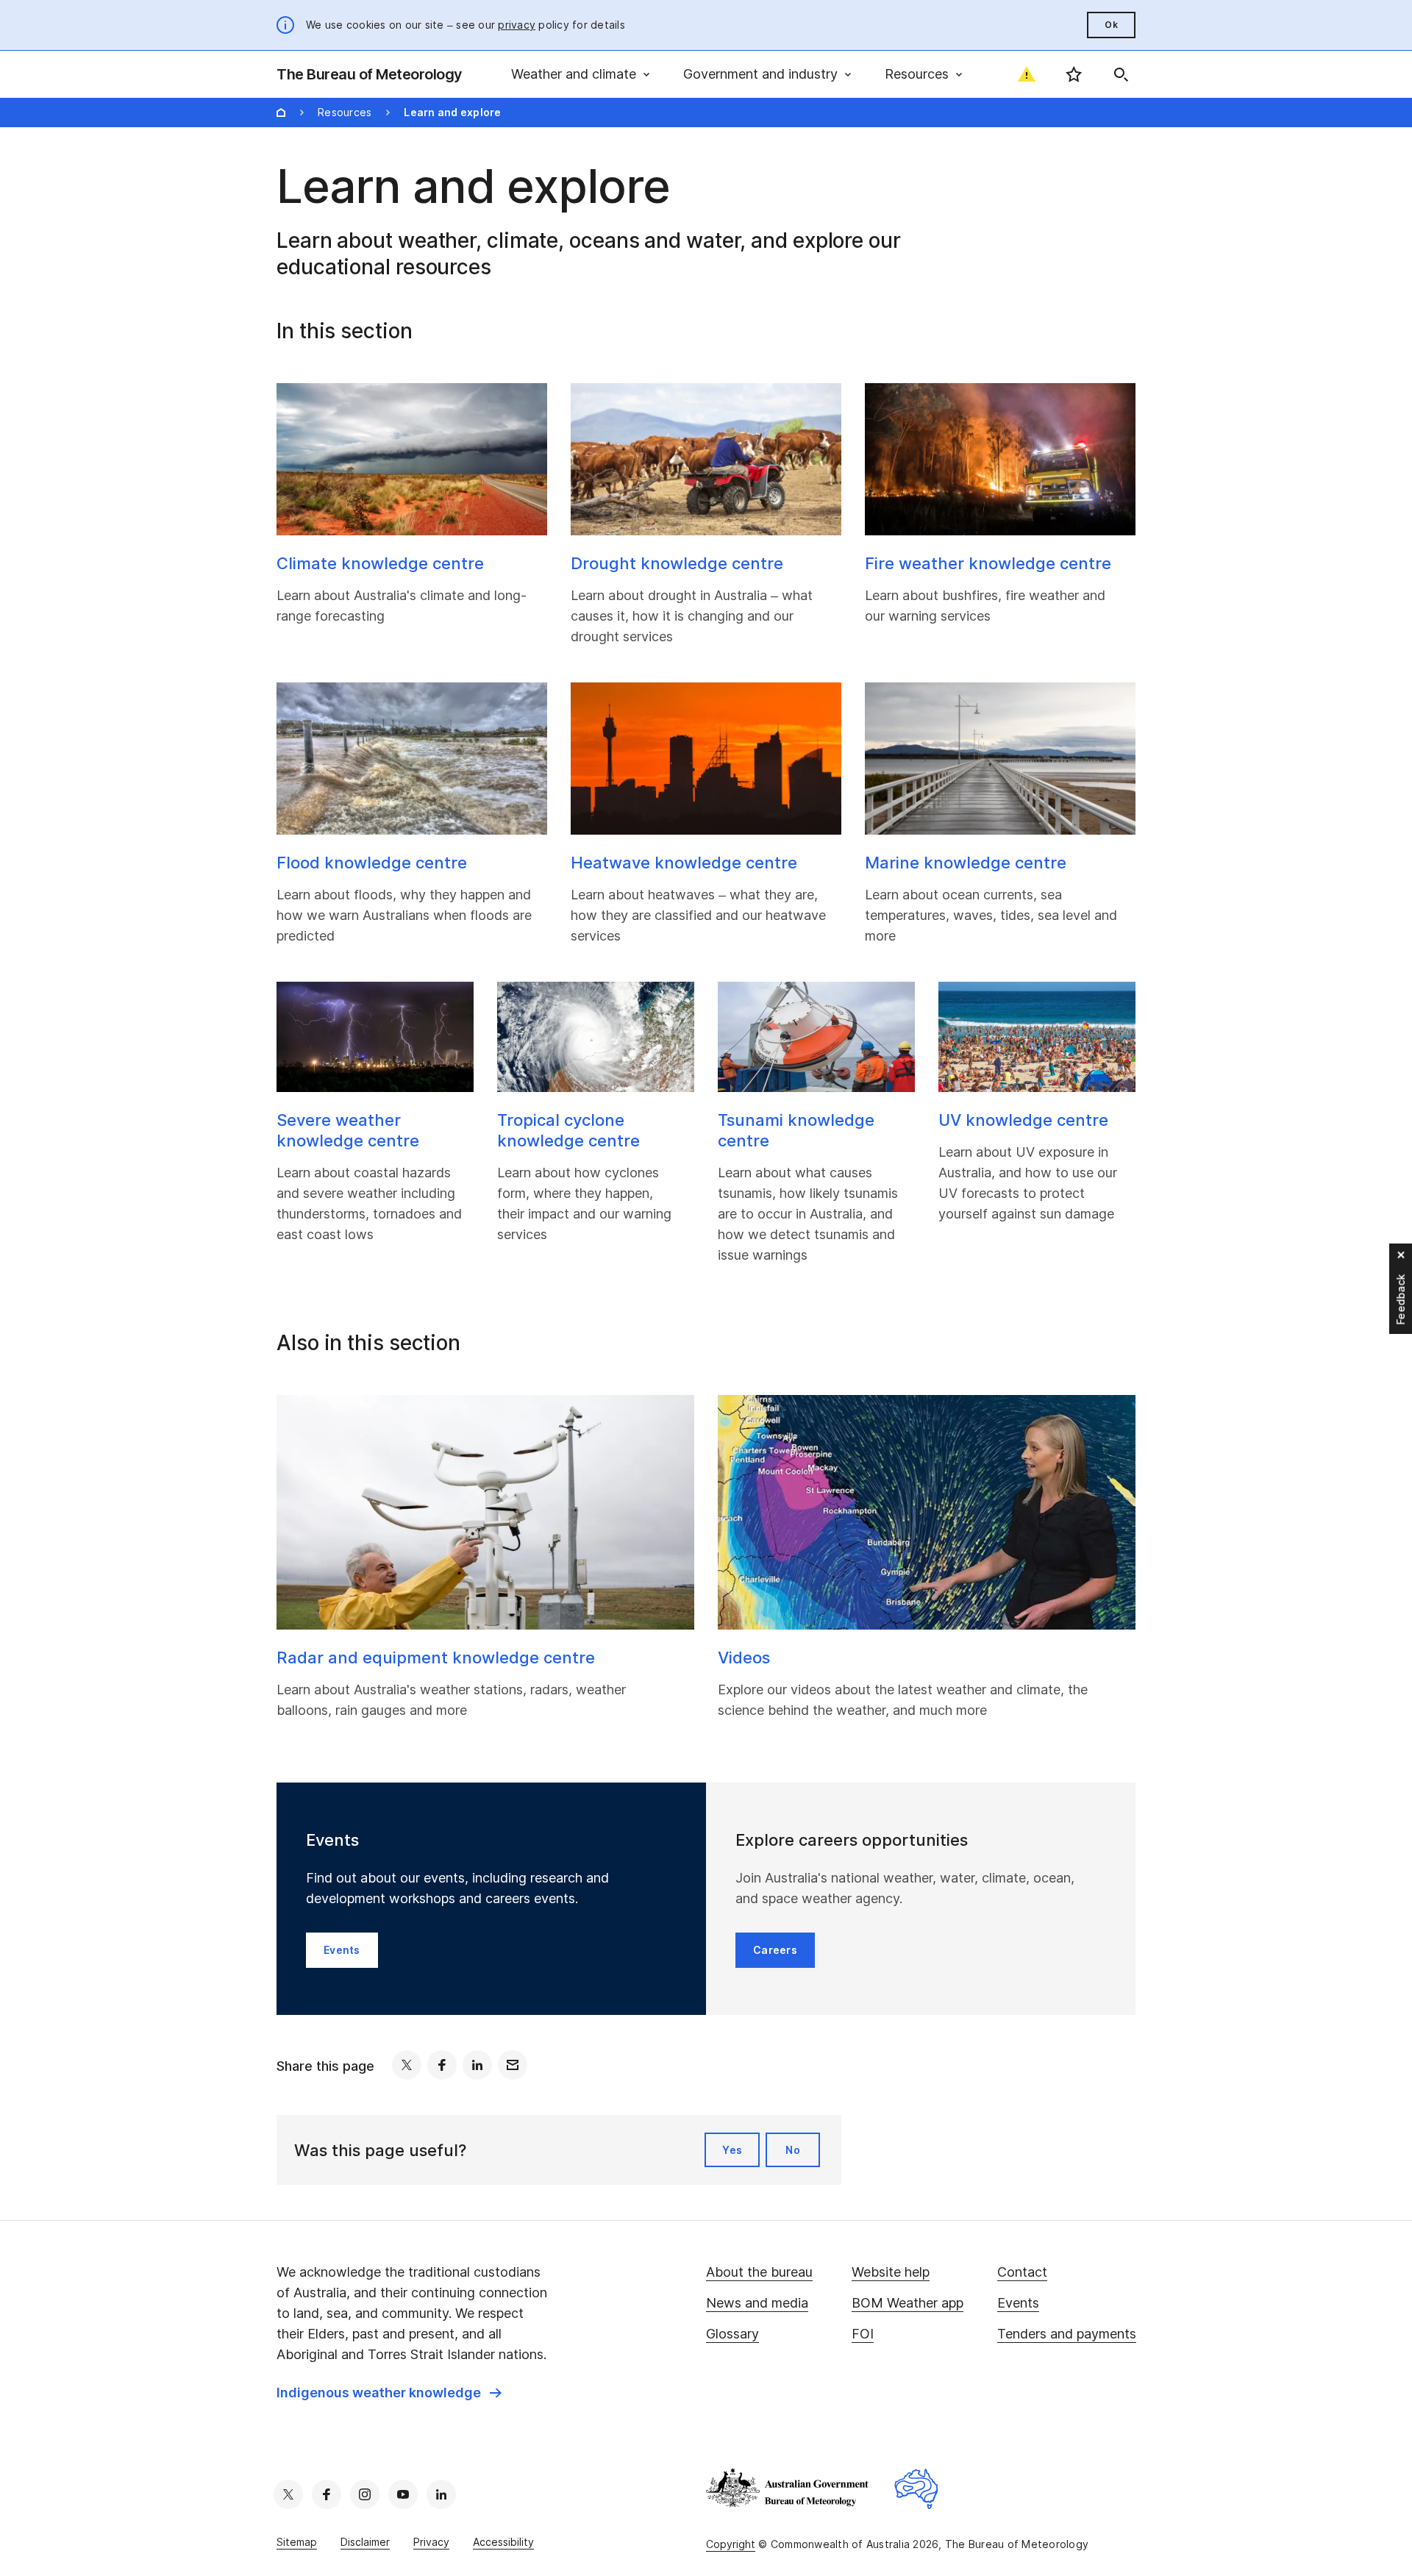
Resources (345, 112)
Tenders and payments (1067, 2334)
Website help (891, 2272)
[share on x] (407, 2065)
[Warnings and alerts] (1027, 74)
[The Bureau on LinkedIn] (441, 2494)
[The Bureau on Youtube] (403, 2494)
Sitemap (297, 2542)
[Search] (1121, 74)
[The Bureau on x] (288, 2494)
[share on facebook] (442, 2065)
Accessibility (503, 2542)
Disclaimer (365, 2542)
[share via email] (513, 2065)
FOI (863, 2334)
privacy (517, 25)
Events (1018, 2303)
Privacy (431, 2542)
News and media (757, 2303)
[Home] (281, 113)
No (793, 2150)
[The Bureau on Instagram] (365, 2494)
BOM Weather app (908, 2303)
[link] (389, 2393)
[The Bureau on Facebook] (327, 2494)
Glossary (732, 2334)
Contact (1022, 2272)
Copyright (731, 2544)
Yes (732, 2150)
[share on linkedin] (477, 2065)
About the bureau (759, 2272)
